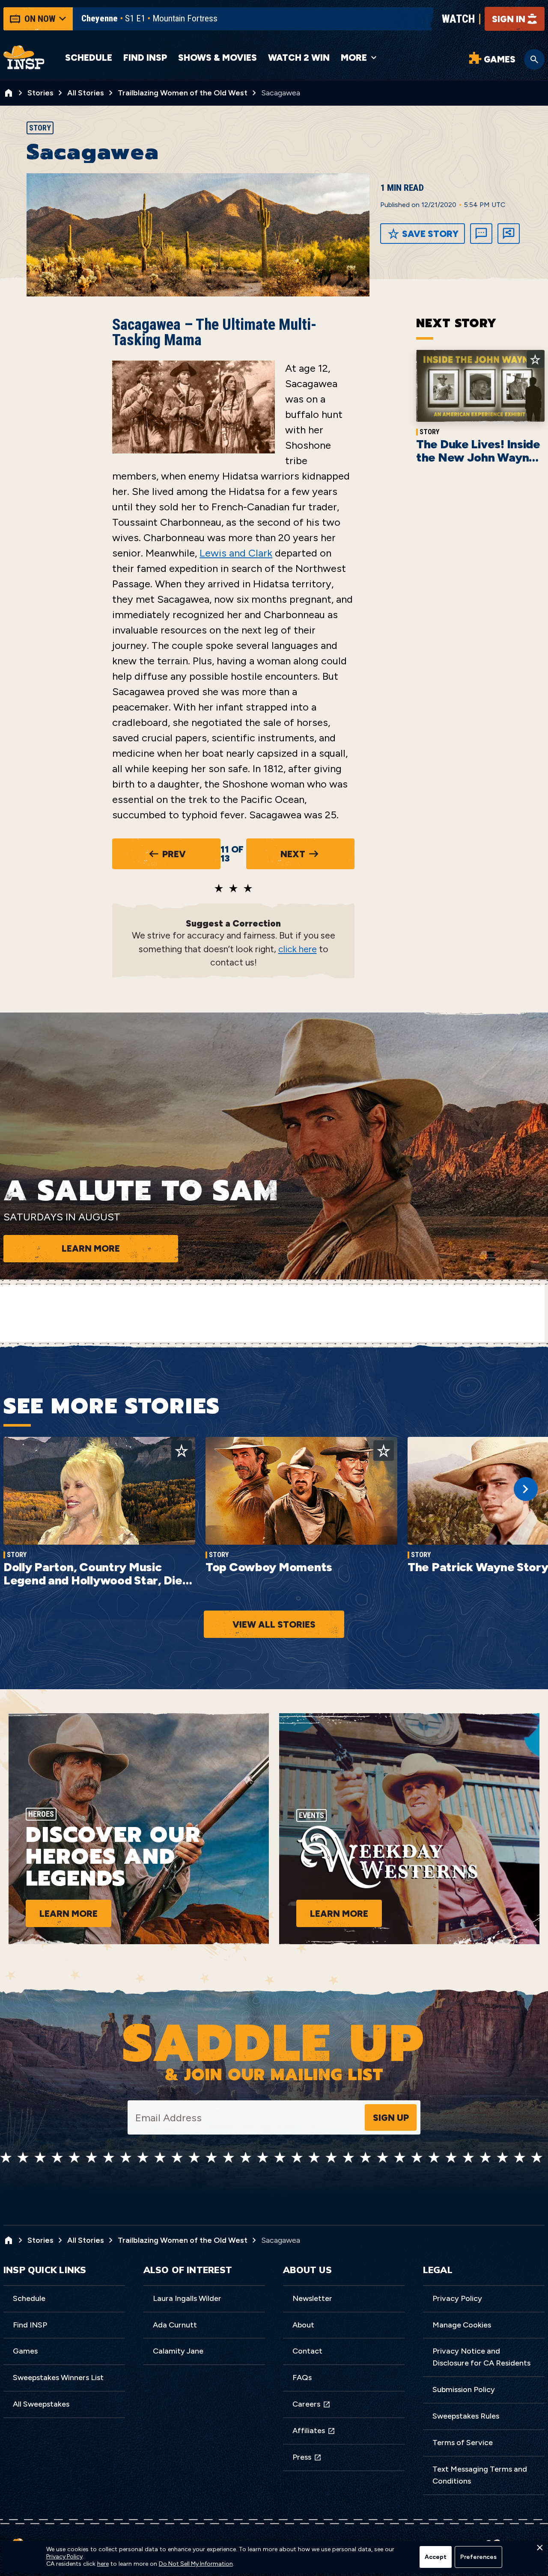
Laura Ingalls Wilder (187, 2298)
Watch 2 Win (299, 58)
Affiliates (309, 2431)
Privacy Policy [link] (64, 2557)
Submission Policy (464, 2389)
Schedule (89, 58)
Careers (306, 2404)
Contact (307, 2351)
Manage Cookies (462, 2325)
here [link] (103, 2564)
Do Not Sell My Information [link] (196, 2564)
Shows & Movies (217, 58)
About (303, 2325)
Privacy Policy (457, 2298)
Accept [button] (436, 2557)
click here (298, 949)
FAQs (302, 2378)
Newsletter (312, 2298)
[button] (539, 2550)
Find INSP (145, 58)
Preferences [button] (478, 2557)
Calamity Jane (178, 2351)
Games (25, 2351)
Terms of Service (463, 2443)
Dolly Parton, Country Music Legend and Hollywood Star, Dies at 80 (96, 1580)
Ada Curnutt (175, 2325)
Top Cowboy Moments (269, 1567)
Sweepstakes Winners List (58, 2378)
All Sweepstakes (41, 2404)
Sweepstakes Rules (466, 2416)
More (354, 58)
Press (302, 2457)
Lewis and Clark (236, 553)
